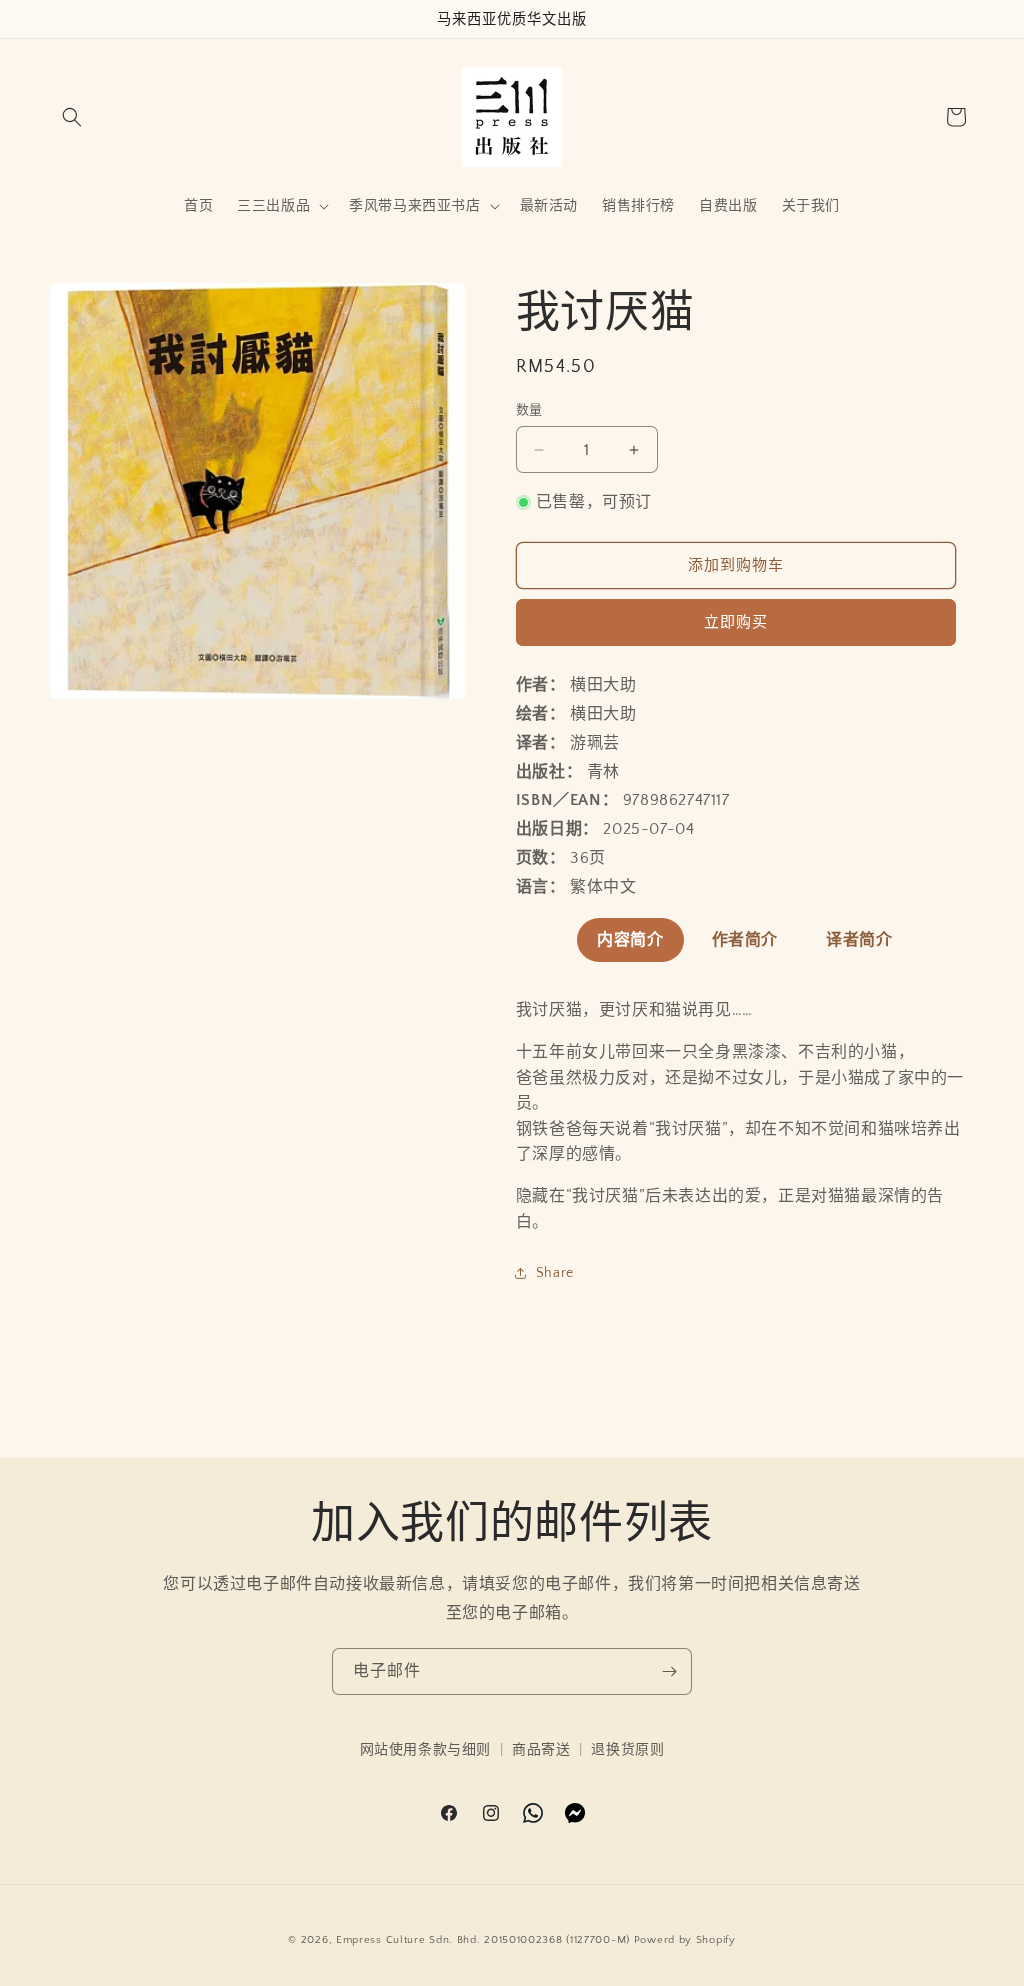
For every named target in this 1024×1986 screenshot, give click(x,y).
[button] (72, 117)
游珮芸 (595, 743)
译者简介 (859, 940)
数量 (529, 410)
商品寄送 (541, 1750)
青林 (603, 772)
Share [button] (555, 1273)
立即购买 (736, 622)
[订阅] (669, 1671)
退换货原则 (627, 1750)
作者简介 (745, 940)
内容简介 (630, 940)
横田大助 (603, 685)
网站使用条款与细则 (425, 1750)
